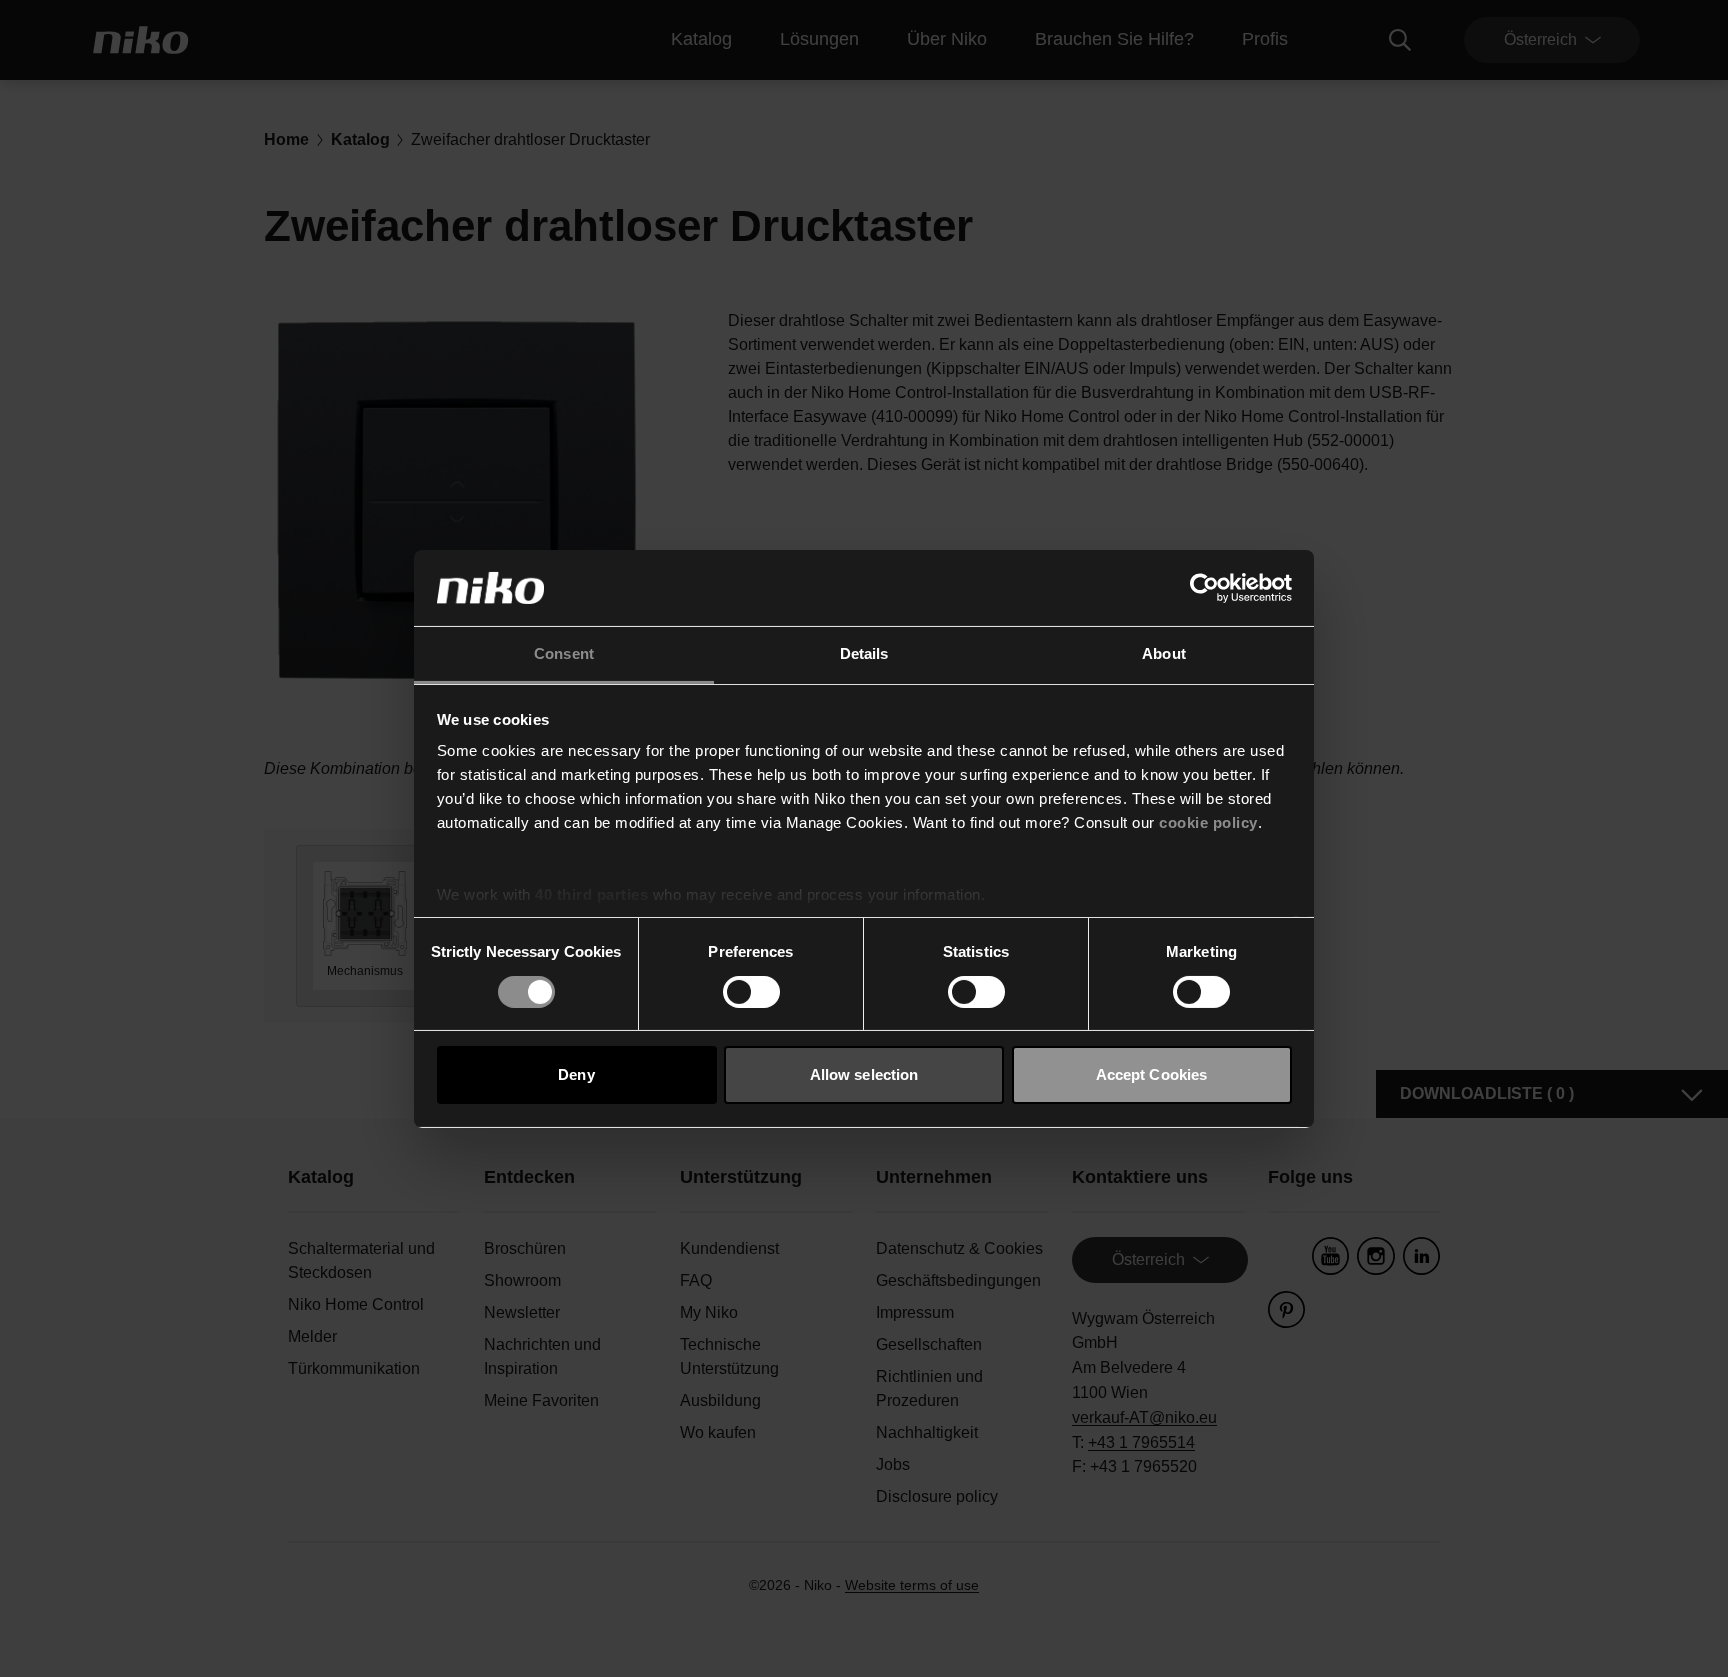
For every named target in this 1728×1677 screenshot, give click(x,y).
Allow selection (864, 1074)
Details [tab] (864, 653)
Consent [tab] (564, 653)
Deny (576, 1074)
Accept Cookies (1151, 1074)
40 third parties (591, 894)
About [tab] (1164, 653)
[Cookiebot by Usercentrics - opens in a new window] (1204, 588)
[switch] (751, 992)
